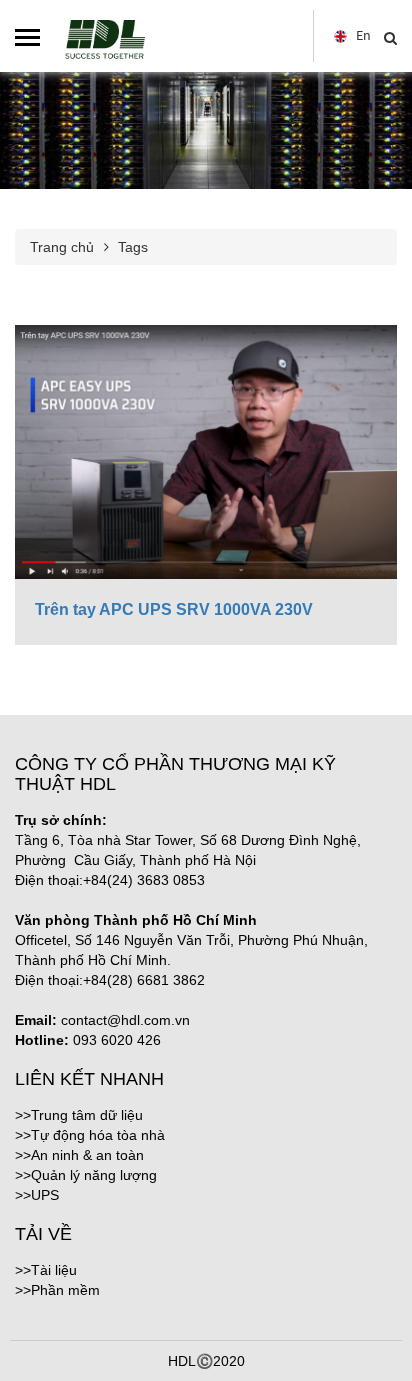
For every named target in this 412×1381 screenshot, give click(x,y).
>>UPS (37, 1195)
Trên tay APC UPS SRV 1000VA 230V (174, 609)
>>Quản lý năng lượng (86, 1175)
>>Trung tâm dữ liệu (79, 1115)
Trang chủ (62, 247)
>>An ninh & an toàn (79, 1155)
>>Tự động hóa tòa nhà (90, 1135)
